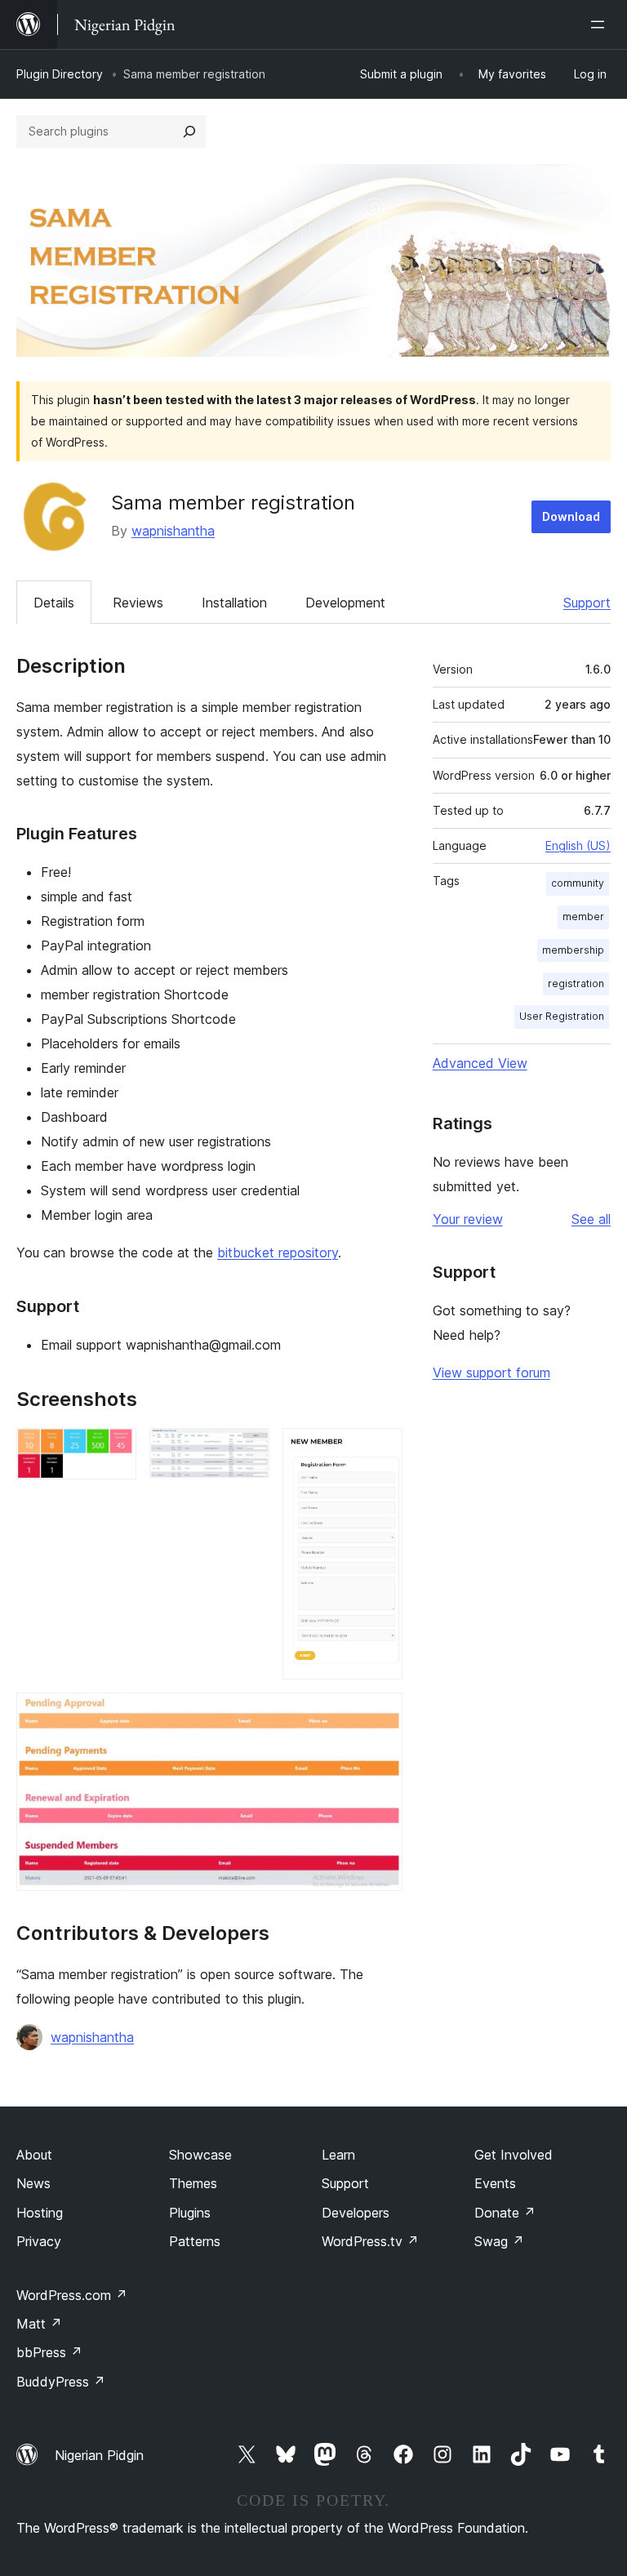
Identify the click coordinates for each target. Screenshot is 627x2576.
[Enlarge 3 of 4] (380, 1450)
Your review (468, 1219)
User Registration (562, 1016)
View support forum (491, 1373)
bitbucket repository (278, 1252)
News (33, 2183)
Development (345, 603)
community (578, 883)
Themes (193, 2183)
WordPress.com (72, 2295)
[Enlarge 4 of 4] (380, 1715)
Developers (356, 2213)
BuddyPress (61, 2382)
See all (591, 1219)
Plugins (190, 2213)
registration (576, 983)
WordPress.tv (370, 2241)
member (583, 917)
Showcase (200, 2155)
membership (573, 950)
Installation (234, 603)
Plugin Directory (60, 74)
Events (495, 2183)
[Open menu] (601, 24)
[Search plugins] (189, 131)
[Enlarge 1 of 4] (114, 1450)
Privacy (39, 2241)
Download (571, 516)
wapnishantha (173, 531)
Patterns (195, 2241)
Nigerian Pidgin (99, 2455)
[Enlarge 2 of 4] (247, 1450)
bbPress (49, 2352)
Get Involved (514, 2155)
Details (54, 603)
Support (587, 603)
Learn (338, 2155)
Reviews (138, 603)
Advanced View (480, 1063)
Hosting (40, 2213)
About (34, 2155)
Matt (39, 2324)
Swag (499, 2241)
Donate (505, 2213)
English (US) (578, 845)
